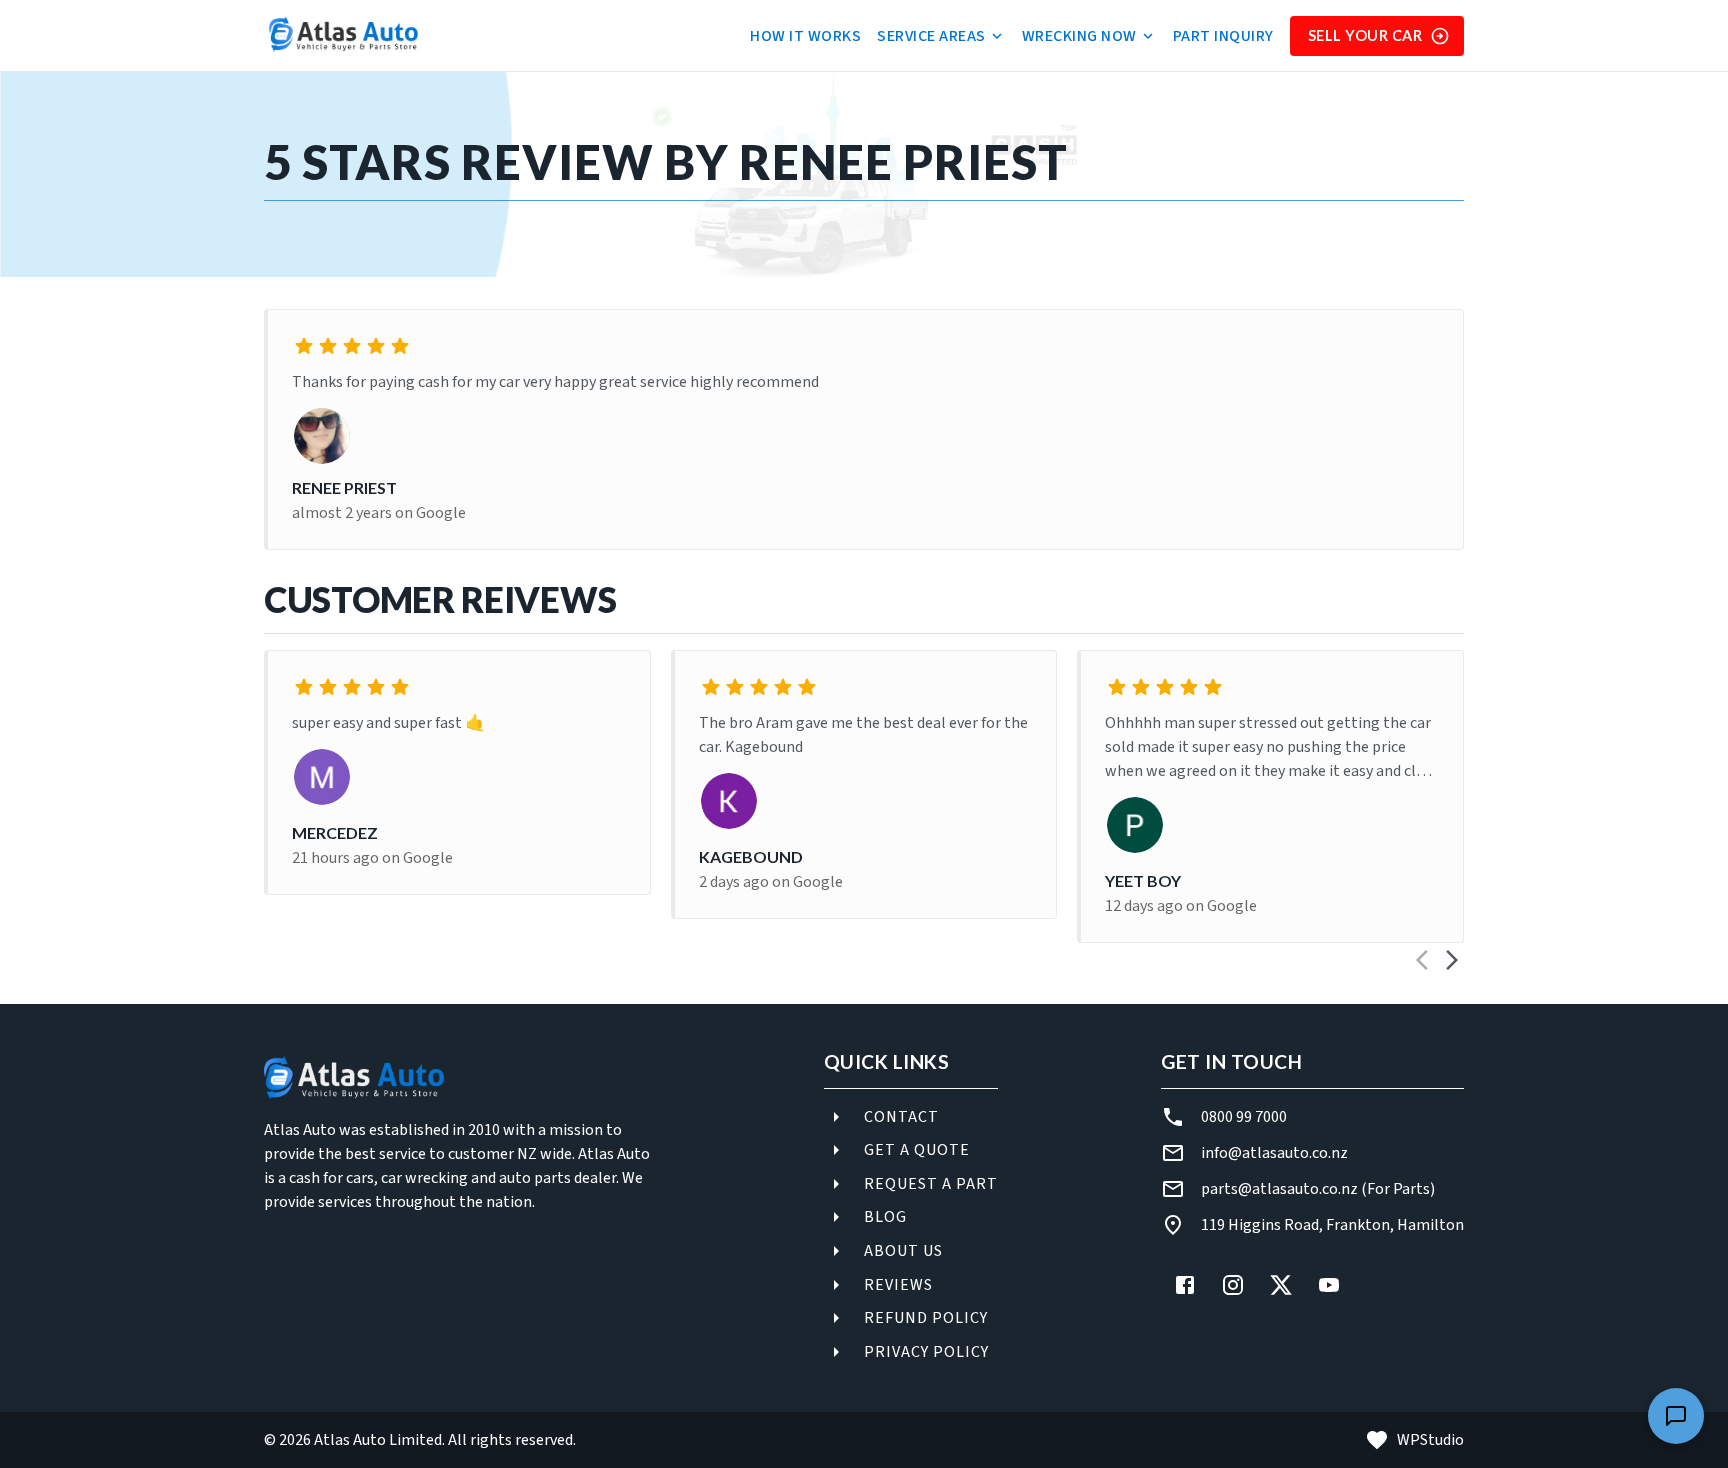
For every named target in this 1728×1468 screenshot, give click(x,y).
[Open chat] (1676, 1416)
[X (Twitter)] (1281, 1285)
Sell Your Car (1365, 35)
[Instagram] (1233, 1285)
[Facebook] (1185, 1285)
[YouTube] (1329, 1285)
